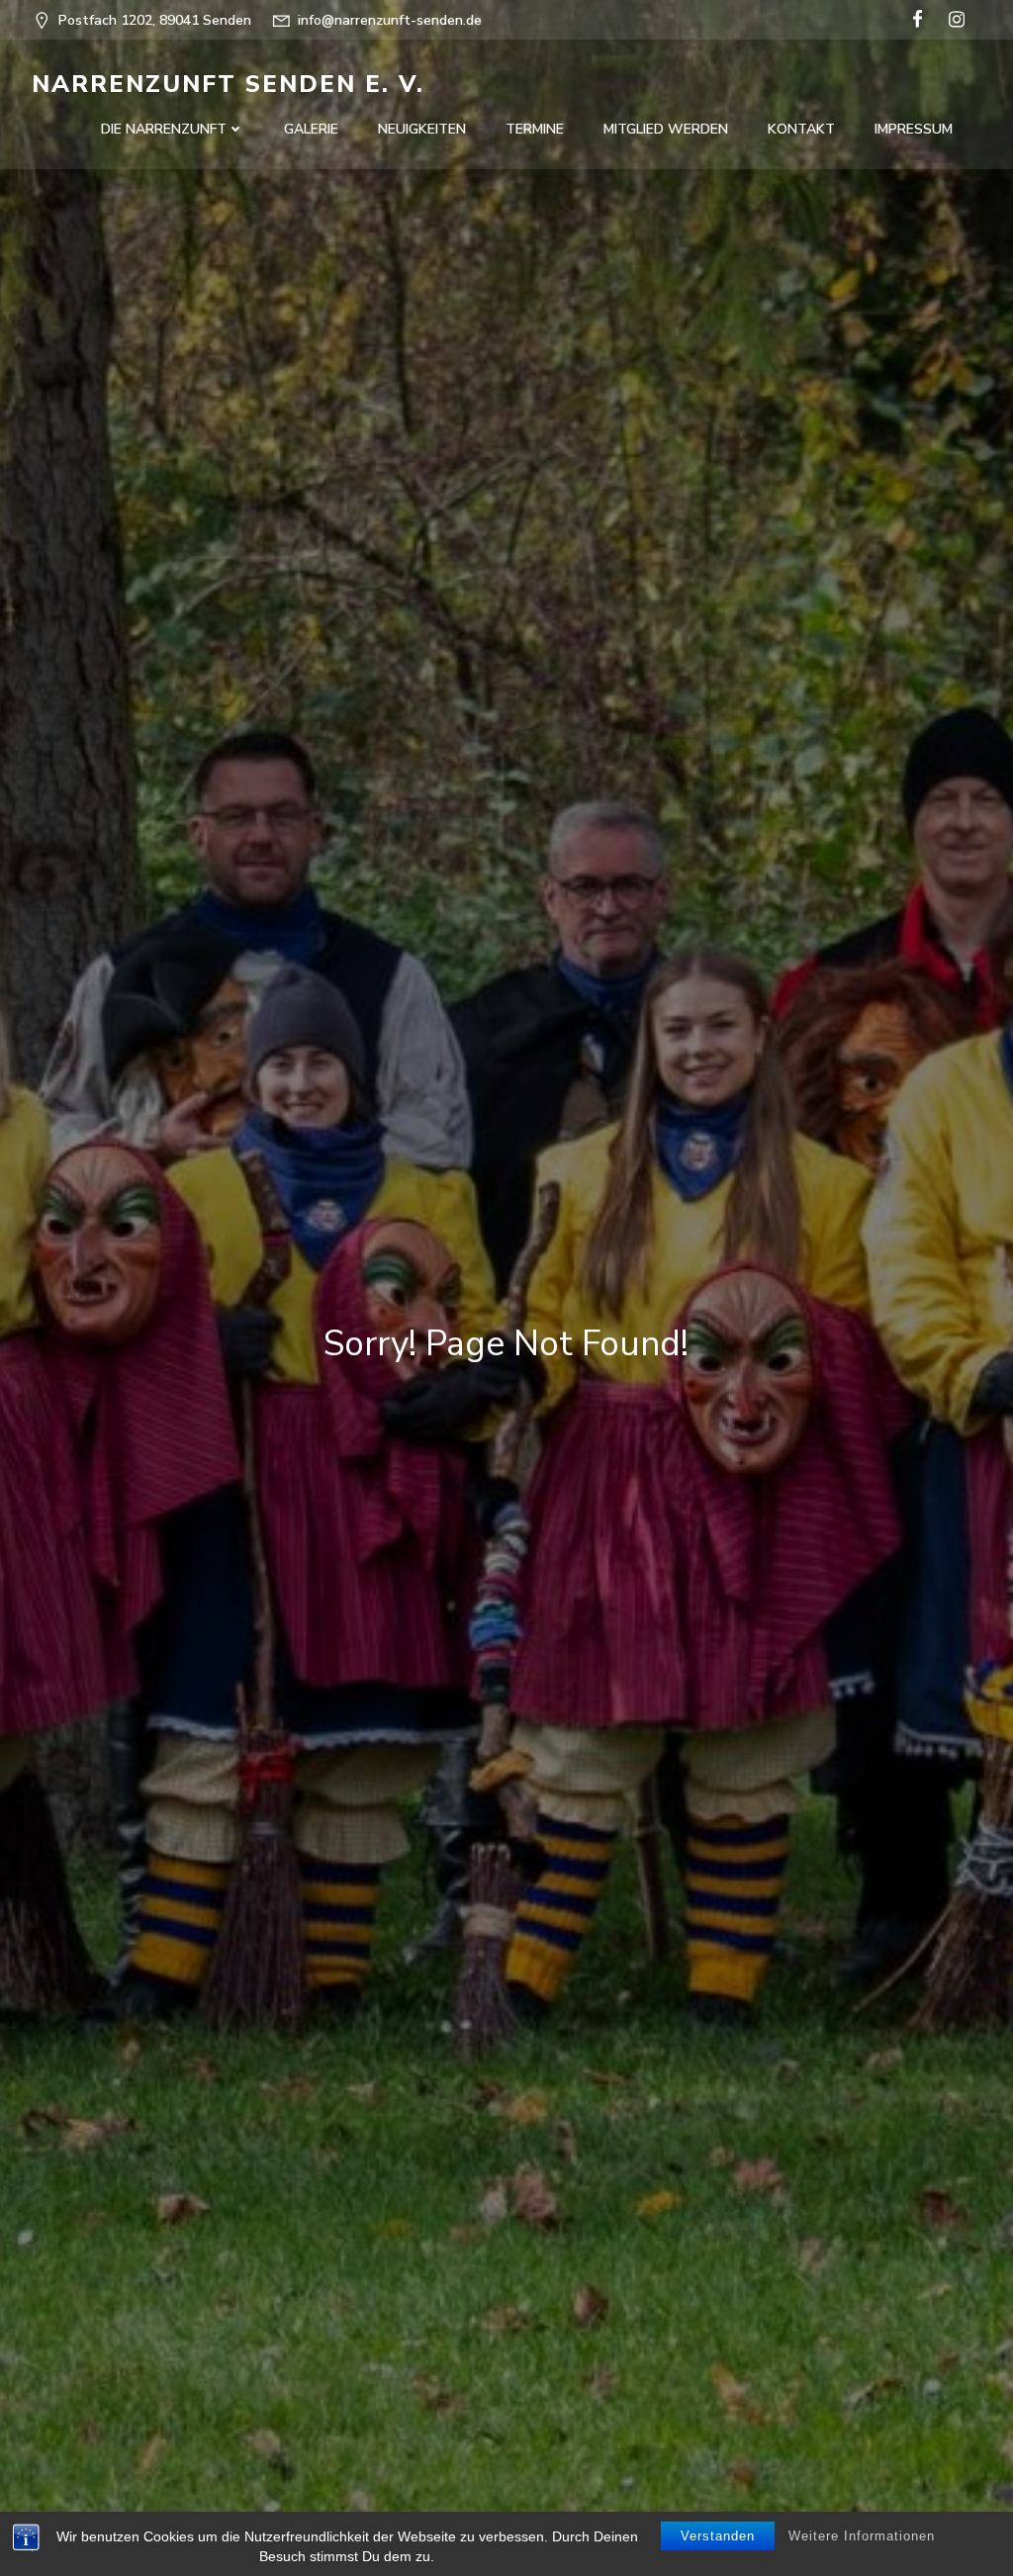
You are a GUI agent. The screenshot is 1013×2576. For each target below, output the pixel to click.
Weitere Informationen (862, 2536)
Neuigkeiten (422, 129)
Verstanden (718, 2536)
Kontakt (801, 129)
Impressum (914, 129)
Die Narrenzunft (164, 129)
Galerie (311, 129)
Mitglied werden (666, 129)
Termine (535, 129)
